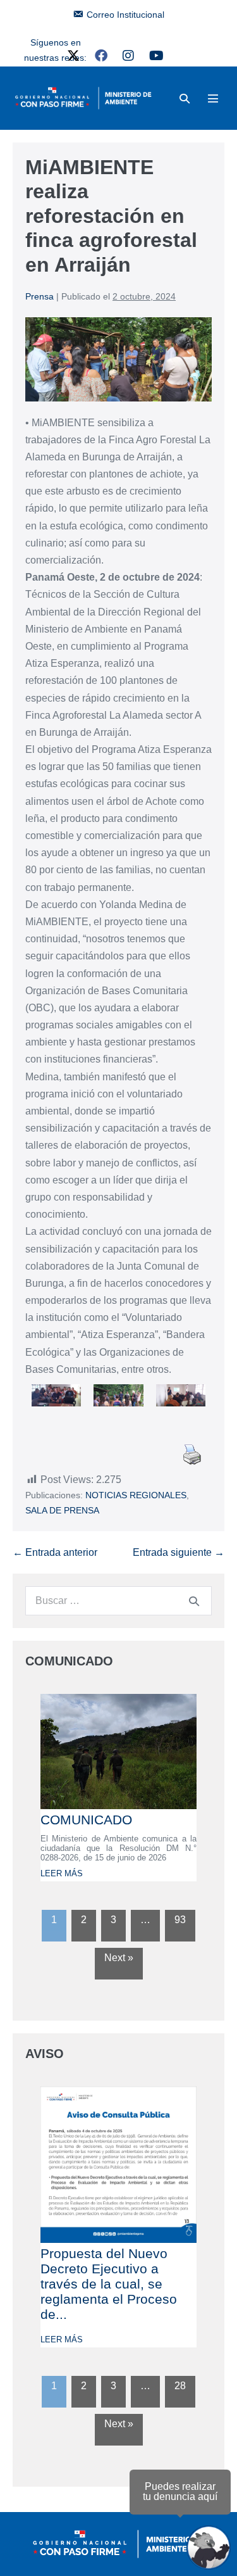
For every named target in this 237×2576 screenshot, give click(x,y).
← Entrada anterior (55, 1552)
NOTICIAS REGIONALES (136, 1495)
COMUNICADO (86, 1820)
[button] (185, 98)
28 (180, 2386)
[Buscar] (194, 1601)
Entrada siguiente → (179, 1552)
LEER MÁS (62, 1873)
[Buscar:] (118, 1601)
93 (180, 1920)
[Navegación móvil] (213, 98)
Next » (119, 1958)
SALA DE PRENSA (62, 1510)
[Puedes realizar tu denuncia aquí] (209, 2548)
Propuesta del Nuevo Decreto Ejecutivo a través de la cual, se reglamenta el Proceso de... (109, 2284)
